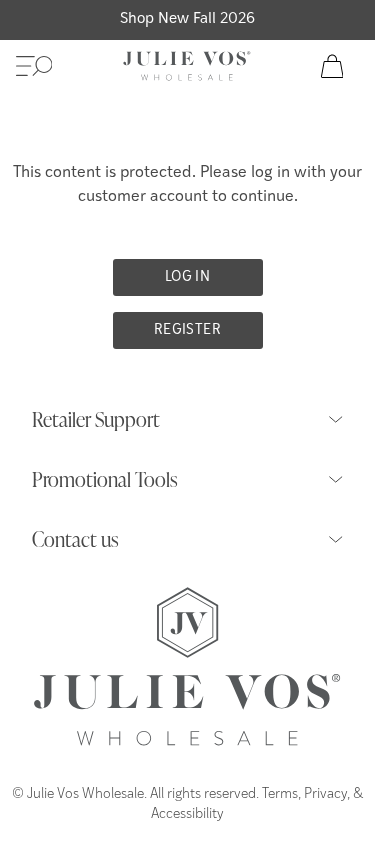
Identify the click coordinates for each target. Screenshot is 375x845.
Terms (280, 794)
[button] (34, 66)
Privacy (325, 794)
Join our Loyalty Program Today (187, 19)
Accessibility (187, 814)
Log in (187, 277)
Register (187, 330)
